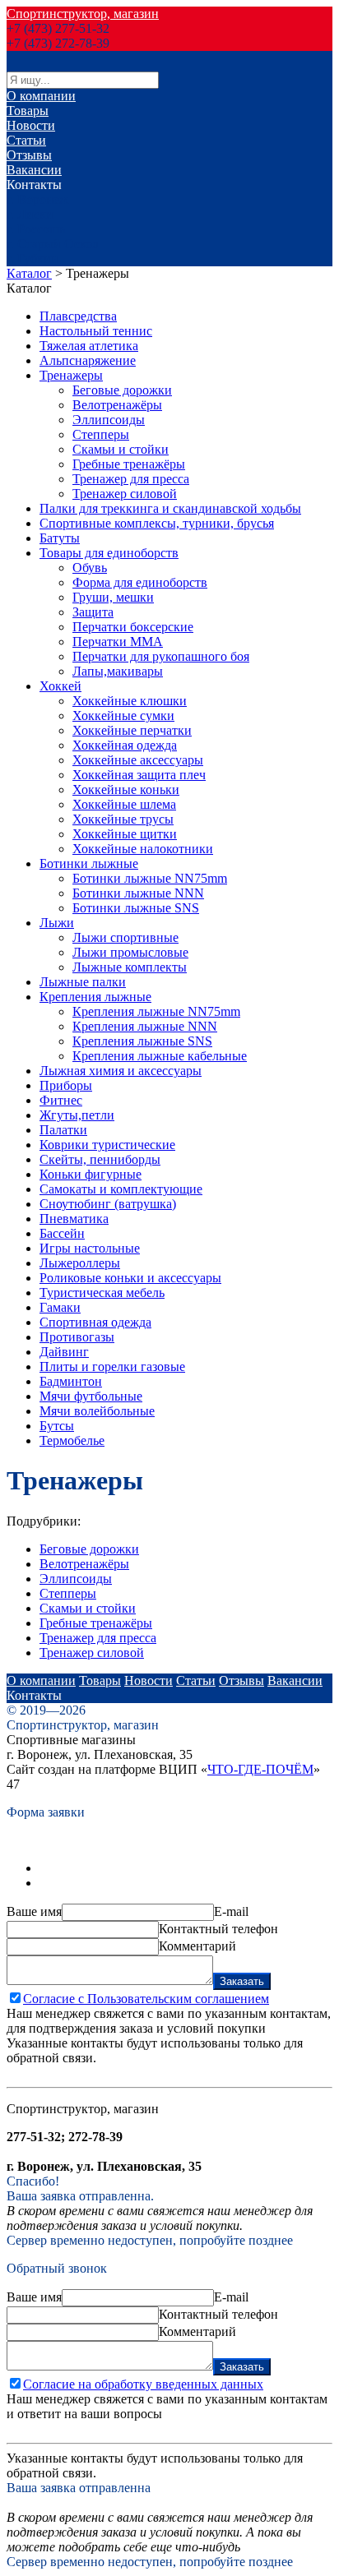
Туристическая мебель (102, 1293)
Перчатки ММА (118, 642)
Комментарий (197, 1946)
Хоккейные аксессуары (138, 760)
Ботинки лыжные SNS (136, 908)
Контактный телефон (218, 1929)
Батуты (60, 538)
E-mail (231, 1911)
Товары (28, 111)
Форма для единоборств (140, 582)
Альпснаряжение (88, 360)
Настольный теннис (96, 331)
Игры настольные (90, 1248)
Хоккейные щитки (125, 834)
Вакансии (34, 170)
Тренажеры (71, 375)
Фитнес (61, 1100)
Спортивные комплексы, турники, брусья (157, 523)
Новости (31, 125)
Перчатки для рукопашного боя (161, 656)
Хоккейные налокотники (143, 849)
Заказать (242, 1981)
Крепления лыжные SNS (142, 1041)
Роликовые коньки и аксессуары (130, 1278)
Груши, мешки (113, 597)
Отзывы (29, 155)
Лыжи (57, 923)
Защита (93, 612)
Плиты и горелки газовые (112, 1366)
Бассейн (62, 1233)
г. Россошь (36, 229)
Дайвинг (64, 1352)
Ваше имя (34, 1911)
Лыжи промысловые (130, 952)
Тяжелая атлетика (89, 346)
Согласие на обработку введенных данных (143, 2384)
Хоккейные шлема (124, 804)
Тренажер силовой (125, 494)
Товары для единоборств (109, 553)
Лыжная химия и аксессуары (121, 1071)
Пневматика (74, 1219)
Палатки (63, 1130)
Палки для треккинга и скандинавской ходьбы (170, 508)
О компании (41, 96)
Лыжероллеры (80, 1263)
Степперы (101, 434)
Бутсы (57, 1426)
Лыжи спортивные (125, 937)
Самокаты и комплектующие (121, 1189)
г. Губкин (33, 259)
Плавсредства (78, 316)
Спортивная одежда (95, 1322)
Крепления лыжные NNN (145, 1026)
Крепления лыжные (95, 997)
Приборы (66, 1085)
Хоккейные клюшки (130, 701)
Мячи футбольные (91, 1396)
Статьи (26, 140)
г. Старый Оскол (53, 244)
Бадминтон (71, 1381)
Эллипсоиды (109, 420)
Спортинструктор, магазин (83, 14)
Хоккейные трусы (123, 819)
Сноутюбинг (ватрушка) (108, 1204)
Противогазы (77, 1337)
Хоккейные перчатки (132, 730)
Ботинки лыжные (89, 863)
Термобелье (72, 1440)
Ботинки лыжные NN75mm (150, 878)
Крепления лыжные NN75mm (156, 1011)
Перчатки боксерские (133, 627)
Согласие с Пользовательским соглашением (146, 1999)
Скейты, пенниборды (100, 1159)
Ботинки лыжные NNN (138, 893)
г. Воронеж (37, 199)
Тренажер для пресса (131, 479)
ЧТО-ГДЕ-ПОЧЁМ (260, 1769)
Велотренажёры (117, 405)
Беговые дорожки (122, 390)
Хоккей (60, 686)
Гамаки (60, 1307)
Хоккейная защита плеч (139, 775)
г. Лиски (30, 214)
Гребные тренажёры (129, 464)
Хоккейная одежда (125, 745)
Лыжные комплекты (130, 967)
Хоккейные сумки (123, 716)
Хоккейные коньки (126, 789)
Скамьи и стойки (121, 449)
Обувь (90, 568)
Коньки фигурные (91, 1174)
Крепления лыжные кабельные (160, 1056)
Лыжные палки (83, 982)
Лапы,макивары (118, 671)
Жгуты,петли (77, 1115)
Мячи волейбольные (97, 1411)
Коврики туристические (107, 1145)
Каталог (29, 273)
